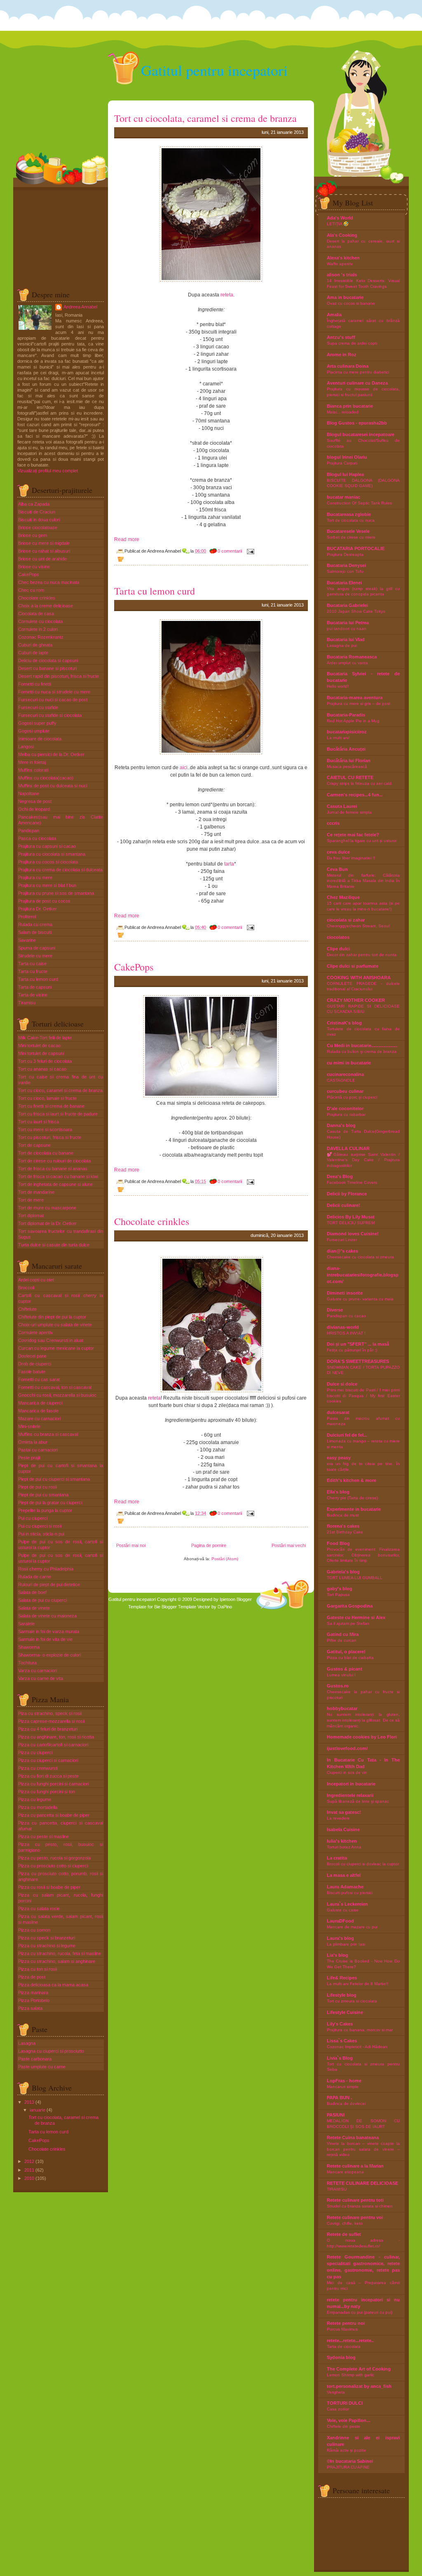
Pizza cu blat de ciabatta (350, 1658)
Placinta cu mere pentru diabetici (358, 372)
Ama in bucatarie (345, 297)
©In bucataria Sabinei (350, 2461)
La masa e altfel (344, 1875)
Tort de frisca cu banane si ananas (53, 1169)
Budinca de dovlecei (346, 2103)
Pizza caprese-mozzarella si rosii (51, 1721)
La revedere (338, 1818)
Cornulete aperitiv (36, 1332)
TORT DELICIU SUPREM (351, 1223)
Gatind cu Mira (343, 1634)
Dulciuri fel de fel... (347, 1435)
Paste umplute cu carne (42, 2067)
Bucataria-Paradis (346, 715)
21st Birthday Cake (345, 1532)
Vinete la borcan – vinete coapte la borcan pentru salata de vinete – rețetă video (363, 2149)
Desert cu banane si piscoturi (47, 668)
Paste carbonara (35, 2059)
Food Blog (338, 1543)
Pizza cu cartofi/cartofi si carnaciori (53, 1745)
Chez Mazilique (343, 897)
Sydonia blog (341, 2357)
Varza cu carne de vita (41, 1678)
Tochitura (27, 1663)
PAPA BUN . (339, 2098)
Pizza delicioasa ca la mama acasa (53, 1985)
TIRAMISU (337, 2189)
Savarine (27, 940)
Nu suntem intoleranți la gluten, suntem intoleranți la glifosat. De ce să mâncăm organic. (363, 1720)
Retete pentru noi (346, 2323)
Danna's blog (341, 1125)
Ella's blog (338, 1492)
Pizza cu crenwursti (38, 1768)
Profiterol (27, 917)
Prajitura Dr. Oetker (38, 909)
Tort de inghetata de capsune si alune (55, 1184)
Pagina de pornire (209, 1545)
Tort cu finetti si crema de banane (51, 1106)
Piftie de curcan (342, 1640)
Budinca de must (343, 1515)
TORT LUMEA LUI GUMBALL (355, 1578)
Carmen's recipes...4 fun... (355, 795)
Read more (127, 539)
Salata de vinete (34, 1608)
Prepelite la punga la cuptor (45, 1510)
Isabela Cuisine (343, 1829)
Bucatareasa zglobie (349, 514)
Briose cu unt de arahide (42, 559)
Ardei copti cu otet (36, 1280)
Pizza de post (32, 1977)
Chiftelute (27, 1309)
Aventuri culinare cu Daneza (357, 383)
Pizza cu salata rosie (39, 1909)
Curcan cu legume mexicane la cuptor (56, 1348)
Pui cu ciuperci (33, 1518)
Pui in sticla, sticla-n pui (41, 1534)
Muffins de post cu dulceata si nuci (53, 786)
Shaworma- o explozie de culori (49, 1655)
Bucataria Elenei (344, 583)
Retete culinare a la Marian (355, 2166)
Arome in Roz (342, 355)
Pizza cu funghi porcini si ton (47, 1792)
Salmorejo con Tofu (345, 571)
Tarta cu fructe (33, 971)
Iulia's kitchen (342, 1841)
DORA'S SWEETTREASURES (358, 1361)
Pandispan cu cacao (346, 1316)
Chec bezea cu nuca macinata (49, 582)
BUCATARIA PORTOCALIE (356, 548)
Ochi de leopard (34, 809)
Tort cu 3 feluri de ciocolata (45, 1061)
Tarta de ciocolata (344, 2346)
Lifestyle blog (342, 1995)
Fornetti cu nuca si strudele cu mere (54, 692)
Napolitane (29, 793)
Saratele (26, 1624)
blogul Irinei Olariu (347, 457)
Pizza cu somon (34, 1930)
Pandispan (29, 831)
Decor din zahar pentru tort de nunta (362, 955)
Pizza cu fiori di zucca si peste (48, 1776)
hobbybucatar (342, 1708)
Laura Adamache (345, 1887)
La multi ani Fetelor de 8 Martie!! (358, 1984)
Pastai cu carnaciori (38, 1450)
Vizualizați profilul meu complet (48, 471)
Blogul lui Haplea (345, 474)
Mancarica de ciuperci (40, 1403)
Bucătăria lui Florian (349, 761)
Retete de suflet (344, 2234)
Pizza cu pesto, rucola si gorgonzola (54, 1858)
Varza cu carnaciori (38, 1671)
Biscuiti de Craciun (37, 512)
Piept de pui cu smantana (43, 1495)
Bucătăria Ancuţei (346, 749)
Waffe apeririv (340, 264)
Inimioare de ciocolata (40, 739)
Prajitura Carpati (342, 463)
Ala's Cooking (342, 235)
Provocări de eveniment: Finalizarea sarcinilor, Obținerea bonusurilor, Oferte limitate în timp (363, 1555)
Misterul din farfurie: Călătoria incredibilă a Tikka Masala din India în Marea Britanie (363, 881)
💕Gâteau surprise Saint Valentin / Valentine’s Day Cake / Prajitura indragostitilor (363, 1160)
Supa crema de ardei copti (352, 343)
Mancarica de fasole (38, 1411)
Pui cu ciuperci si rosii (40, 1526)
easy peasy (339, 1458)
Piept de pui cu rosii (38, 1487)
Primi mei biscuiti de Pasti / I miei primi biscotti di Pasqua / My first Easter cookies (363, 1395)
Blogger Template (179, 1607)
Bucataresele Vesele (348, 531)
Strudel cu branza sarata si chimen (360, 2206)
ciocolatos (338, 937)
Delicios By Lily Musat (351, 1217)
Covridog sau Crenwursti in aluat (51, 1340)
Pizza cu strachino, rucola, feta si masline (60, 1953)
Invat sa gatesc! (344, 1812)
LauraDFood (340, 1921)
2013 (29, 2102)
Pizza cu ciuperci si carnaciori (48, 1760)
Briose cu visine (34, 567)
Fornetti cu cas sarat (39, 1379)
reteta (227, 295)
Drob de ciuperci (35, 1364)
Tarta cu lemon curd (38, 979)
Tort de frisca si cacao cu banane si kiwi (58, 1176)
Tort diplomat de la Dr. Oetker (47, 1223)
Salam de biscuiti (35, 932)
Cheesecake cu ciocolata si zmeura (360, 1257)
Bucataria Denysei (346, 565)
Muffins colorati (33, 770)
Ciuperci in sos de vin (347, 1772)
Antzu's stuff (341, 337)
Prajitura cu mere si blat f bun (47, 885)
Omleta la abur (33, 1442)
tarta (229, 864)
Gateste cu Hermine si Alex (356, 1617)
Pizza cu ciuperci (35, 1752)
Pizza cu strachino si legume (47, 1946)
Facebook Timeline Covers (352, 1182)
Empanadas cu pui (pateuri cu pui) (360, 2312)
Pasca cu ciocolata (37, 838)
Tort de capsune (34, 1145)
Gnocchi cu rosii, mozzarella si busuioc (57, 1395)
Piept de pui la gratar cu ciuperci (50, 1503)
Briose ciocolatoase (38, 527)
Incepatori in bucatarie (351, 1784)
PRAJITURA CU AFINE (348, 2467)
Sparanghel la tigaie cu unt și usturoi (362, 841)
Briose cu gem (33, 535)
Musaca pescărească (347, 766)
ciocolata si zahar (346, 920)
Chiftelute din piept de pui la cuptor (52, 1317)
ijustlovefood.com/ (347, 1748)
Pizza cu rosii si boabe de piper (49, 1887)
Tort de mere (31, 1200)
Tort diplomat (31, 1216)
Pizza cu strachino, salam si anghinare (57, 1961)
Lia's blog (338, 1955)
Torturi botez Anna (344, 1847)
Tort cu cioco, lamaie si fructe (47, 1098)
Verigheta (336, 2392)
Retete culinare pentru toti (355, 2200)
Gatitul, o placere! (346, 1652)
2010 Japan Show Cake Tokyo (356, 611)
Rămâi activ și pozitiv (346, 2450)
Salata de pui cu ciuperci (42, 1600)
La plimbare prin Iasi (346, 1944)
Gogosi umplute (34, 731)
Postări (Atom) (225, 1559)
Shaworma (29, 1647)
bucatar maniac (343, 497)
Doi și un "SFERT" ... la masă (358, 1344)
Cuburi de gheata (35, 645)
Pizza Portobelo (34, 2000)
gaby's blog (340, 1589)
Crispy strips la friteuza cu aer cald (359, 783)
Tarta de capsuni (35, 987)
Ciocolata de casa (36, 614)
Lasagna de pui (342, 645)
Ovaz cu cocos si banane (351, 303)
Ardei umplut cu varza (347, 663)
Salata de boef (32, 1592)
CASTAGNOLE (341, 1080)
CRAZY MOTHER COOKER (356, 1000)
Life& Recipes (342, 1978)
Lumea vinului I (341, 1675)
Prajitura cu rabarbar (346, 1114)
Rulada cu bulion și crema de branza (362, 1051)
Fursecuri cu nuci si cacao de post (53, 700)
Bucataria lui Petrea (348, 623)
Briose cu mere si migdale (44, 543)
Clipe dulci (338, 949)
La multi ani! (338, 738)
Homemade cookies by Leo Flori (362, 1737)
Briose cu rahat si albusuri (44, 551)
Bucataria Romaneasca (352, 657)
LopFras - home (344, 2081)
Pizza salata (30, 2008)
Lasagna (27, 2043)
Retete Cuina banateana (353, 2137)
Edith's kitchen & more (352, 1480)
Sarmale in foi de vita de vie (45, 1639)
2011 (29, 2170)
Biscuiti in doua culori (39, 520)
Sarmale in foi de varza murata (49, 1631)
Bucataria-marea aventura (355, 698)
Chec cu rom (31, 590)
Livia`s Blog (340, 2058)
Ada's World (340, 218)
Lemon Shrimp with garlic (350, 2375)
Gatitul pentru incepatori (214, 70)
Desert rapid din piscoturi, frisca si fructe (59, 676)
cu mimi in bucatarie (349, 1063)
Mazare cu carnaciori (39, 1419)
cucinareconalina (345, 1074)
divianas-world (343, 1327)
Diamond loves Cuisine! (353, 1234)
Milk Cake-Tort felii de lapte (45, 1038)
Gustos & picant (345, 1669)
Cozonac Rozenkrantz (41, 637)
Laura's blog (340, 1938)
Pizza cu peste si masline (43, 1836)
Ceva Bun (337, 869)
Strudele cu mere (35, 956)
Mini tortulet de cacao (39, 1045)
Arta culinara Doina (348, 366)
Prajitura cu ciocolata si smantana (52, 854)
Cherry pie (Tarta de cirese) (352, 1498)
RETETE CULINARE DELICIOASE (362, 2183)
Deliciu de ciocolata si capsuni (48, 660)
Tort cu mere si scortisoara (45, 1129)
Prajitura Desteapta (345, 554)
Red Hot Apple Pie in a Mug (353, 721)
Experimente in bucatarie (354, 1509)
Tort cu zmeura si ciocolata (352, 2001)
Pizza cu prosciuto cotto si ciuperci (53, 1866)
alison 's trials (342, 275)
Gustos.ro (338, 1686)
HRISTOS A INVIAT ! (346, 1333)
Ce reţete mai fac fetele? (353, 835)
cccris (333, 823)
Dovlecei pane (32, 1356)
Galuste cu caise (343, 1910)
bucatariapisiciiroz (347, 732)
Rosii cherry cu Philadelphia (46, 1569)
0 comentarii (230, 551)
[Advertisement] (59, 236)
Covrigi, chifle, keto (345, 2223)
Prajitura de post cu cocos (44, 901)
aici (183, 768)
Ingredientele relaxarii (350, 1795)
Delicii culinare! (343, 1205)
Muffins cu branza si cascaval (48, 1434)
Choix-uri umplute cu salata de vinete (55, 1325)
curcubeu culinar (345, 1091)
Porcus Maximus (342, 2329)
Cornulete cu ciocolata (40, 621)
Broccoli (26, 1288)
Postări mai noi (131, 1545)
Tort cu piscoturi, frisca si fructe (50, 1137)
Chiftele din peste (343, 2426)
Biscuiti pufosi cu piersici (350, 1893)
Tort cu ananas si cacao (42, 1069)
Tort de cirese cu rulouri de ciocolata (54, 1161)
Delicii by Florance (347, 1194)
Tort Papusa (338, 1595)
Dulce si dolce (342, 1384)
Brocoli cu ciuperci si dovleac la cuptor (363, 1864)
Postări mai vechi (289, 1545)
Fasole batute (32, 1372)
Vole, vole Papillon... (348, 2420)
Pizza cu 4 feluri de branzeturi (48, 1729)
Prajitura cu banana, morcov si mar (360, 2030)
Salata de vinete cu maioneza (47, 1616)
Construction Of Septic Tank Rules (359, 503)
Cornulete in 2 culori (38, 629)
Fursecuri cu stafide (38, 707)
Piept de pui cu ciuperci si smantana (54, 1479)
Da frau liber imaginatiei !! (351, 858)
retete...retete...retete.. (350, 2340)
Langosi (26, 747)
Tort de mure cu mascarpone (47, 1208)
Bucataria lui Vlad (346, 639)
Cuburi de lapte (33, 653)
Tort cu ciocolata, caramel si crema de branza (205, 118)
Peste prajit (29, 1458)
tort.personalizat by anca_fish (359, 2386)
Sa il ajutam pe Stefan (348, 1623)
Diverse (335, 1310)
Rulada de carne (35, 1577)
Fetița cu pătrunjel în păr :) (352, 1350)
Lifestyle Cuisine (345, 2012)
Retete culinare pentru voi (355, 2217)
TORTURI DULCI (345, 2403)
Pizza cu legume (35, 1799)
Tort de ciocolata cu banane (46, 1153)
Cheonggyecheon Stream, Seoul (358, 926)
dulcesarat (338, 1412)
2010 (29, 2178)
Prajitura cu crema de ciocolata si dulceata (60, 870)
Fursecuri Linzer (342, 1240)
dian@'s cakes (342, 1251)
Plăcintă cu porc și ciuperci (352, 1097)
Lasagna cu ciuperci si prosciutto (51, 2051)
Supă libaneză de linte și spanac (358, 1801)
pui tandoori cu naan (347, 629)
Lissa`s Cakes (342, 2041)
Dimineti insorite (345, 1293)
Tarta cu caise (32, 964)
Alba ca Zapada (34, 504)
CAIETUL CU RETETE (350, 777)
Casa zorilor (338, 2409)
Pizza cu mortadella (38, 1807)
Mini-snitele (29, 1426)
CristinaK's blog (344, 1023)
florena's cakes (343, 1526)
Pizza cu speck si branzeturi (47, 1938)
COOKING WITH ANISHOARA (359, 978)
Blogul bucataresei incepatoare (361, 434)
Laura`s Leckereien (347, 1904)
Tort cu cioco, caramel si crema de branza (60, 1090)
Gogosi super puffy (37, 723)
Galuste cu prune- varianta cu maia (360, 1299)
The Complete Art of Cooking (359, 2369)
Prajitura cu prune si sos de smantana (56, 893)
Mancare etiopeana (345, 2172)
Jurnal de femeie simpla (349, 812)
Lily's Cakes (340, 2024)
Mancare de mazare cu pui (352, 1927)
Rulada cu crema (35, 924)
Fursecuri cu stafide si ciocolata (50, 715)
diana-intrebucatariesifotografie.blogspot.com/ (363, 1275)
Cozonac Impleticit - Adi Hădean (357, 2047)
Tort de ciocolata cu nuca (351, 520)
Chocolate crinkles (37, 598)
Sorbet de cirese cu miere (351, 537)
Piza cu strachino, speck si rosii (50, 1713)
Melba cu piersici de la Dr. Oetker (51, 754)
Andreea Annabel (80, 307)
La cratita (337, 1858)
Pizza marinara (33, 1993)
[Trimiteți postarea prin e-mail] (249, 551)
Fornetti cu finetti (35, 684)
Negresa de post (35, 801)
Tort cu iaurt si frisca (39, 1122)
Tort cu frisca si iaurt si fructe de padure (58, 1114)
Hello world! (338, 686)
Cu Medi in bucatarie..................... (362, 1045)
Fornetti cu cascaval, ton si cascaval (55, 1387)
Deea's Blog (340, 1176)
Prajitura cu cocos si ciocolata (48, 862)
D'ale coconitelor (345, 1108)
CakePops (29, 574)
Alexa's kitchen (343, 258)
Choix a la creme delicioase (46, 606)
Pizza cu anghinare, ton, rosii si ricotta (56, 1737)
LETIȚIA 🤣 (338, 224)
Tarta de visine (33, 995)
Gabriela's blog (343, 1572)
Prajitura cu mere (35, 877)
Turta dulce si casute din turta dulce (54, 1245)
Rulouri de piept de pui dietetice (49, 1584)
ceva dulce (338, 852)
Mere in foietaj (32, 762)
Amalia (334, 315)
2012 (29, 2161)
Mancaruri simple (343, 2087)
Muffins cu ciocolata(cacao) (46, 778)
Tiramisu (27, 1003)
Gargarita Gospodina (350, 1606)
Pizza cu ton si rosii (38, 1969)
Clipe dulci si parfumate (353, 966)
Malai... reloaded (343, 412)
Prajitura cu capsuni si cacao (47, 846)
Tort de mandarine (36, 1192)
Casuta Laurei (342, 806)
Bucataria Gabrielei (347, 605)
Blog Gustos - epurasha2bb (357, 423)
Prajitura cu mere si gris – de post (359, 703)
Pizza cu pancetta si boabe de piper (54, 1815)
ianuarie (38, 2110)
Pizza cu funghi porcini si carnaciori (53, 1784)
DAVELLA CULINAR (348, 1148)
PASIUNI (336, 2115)
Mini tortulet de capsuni (41, 1053)
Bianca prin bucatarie (350, 406)
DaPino (225, 1607)
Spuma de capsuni (37, 948)
